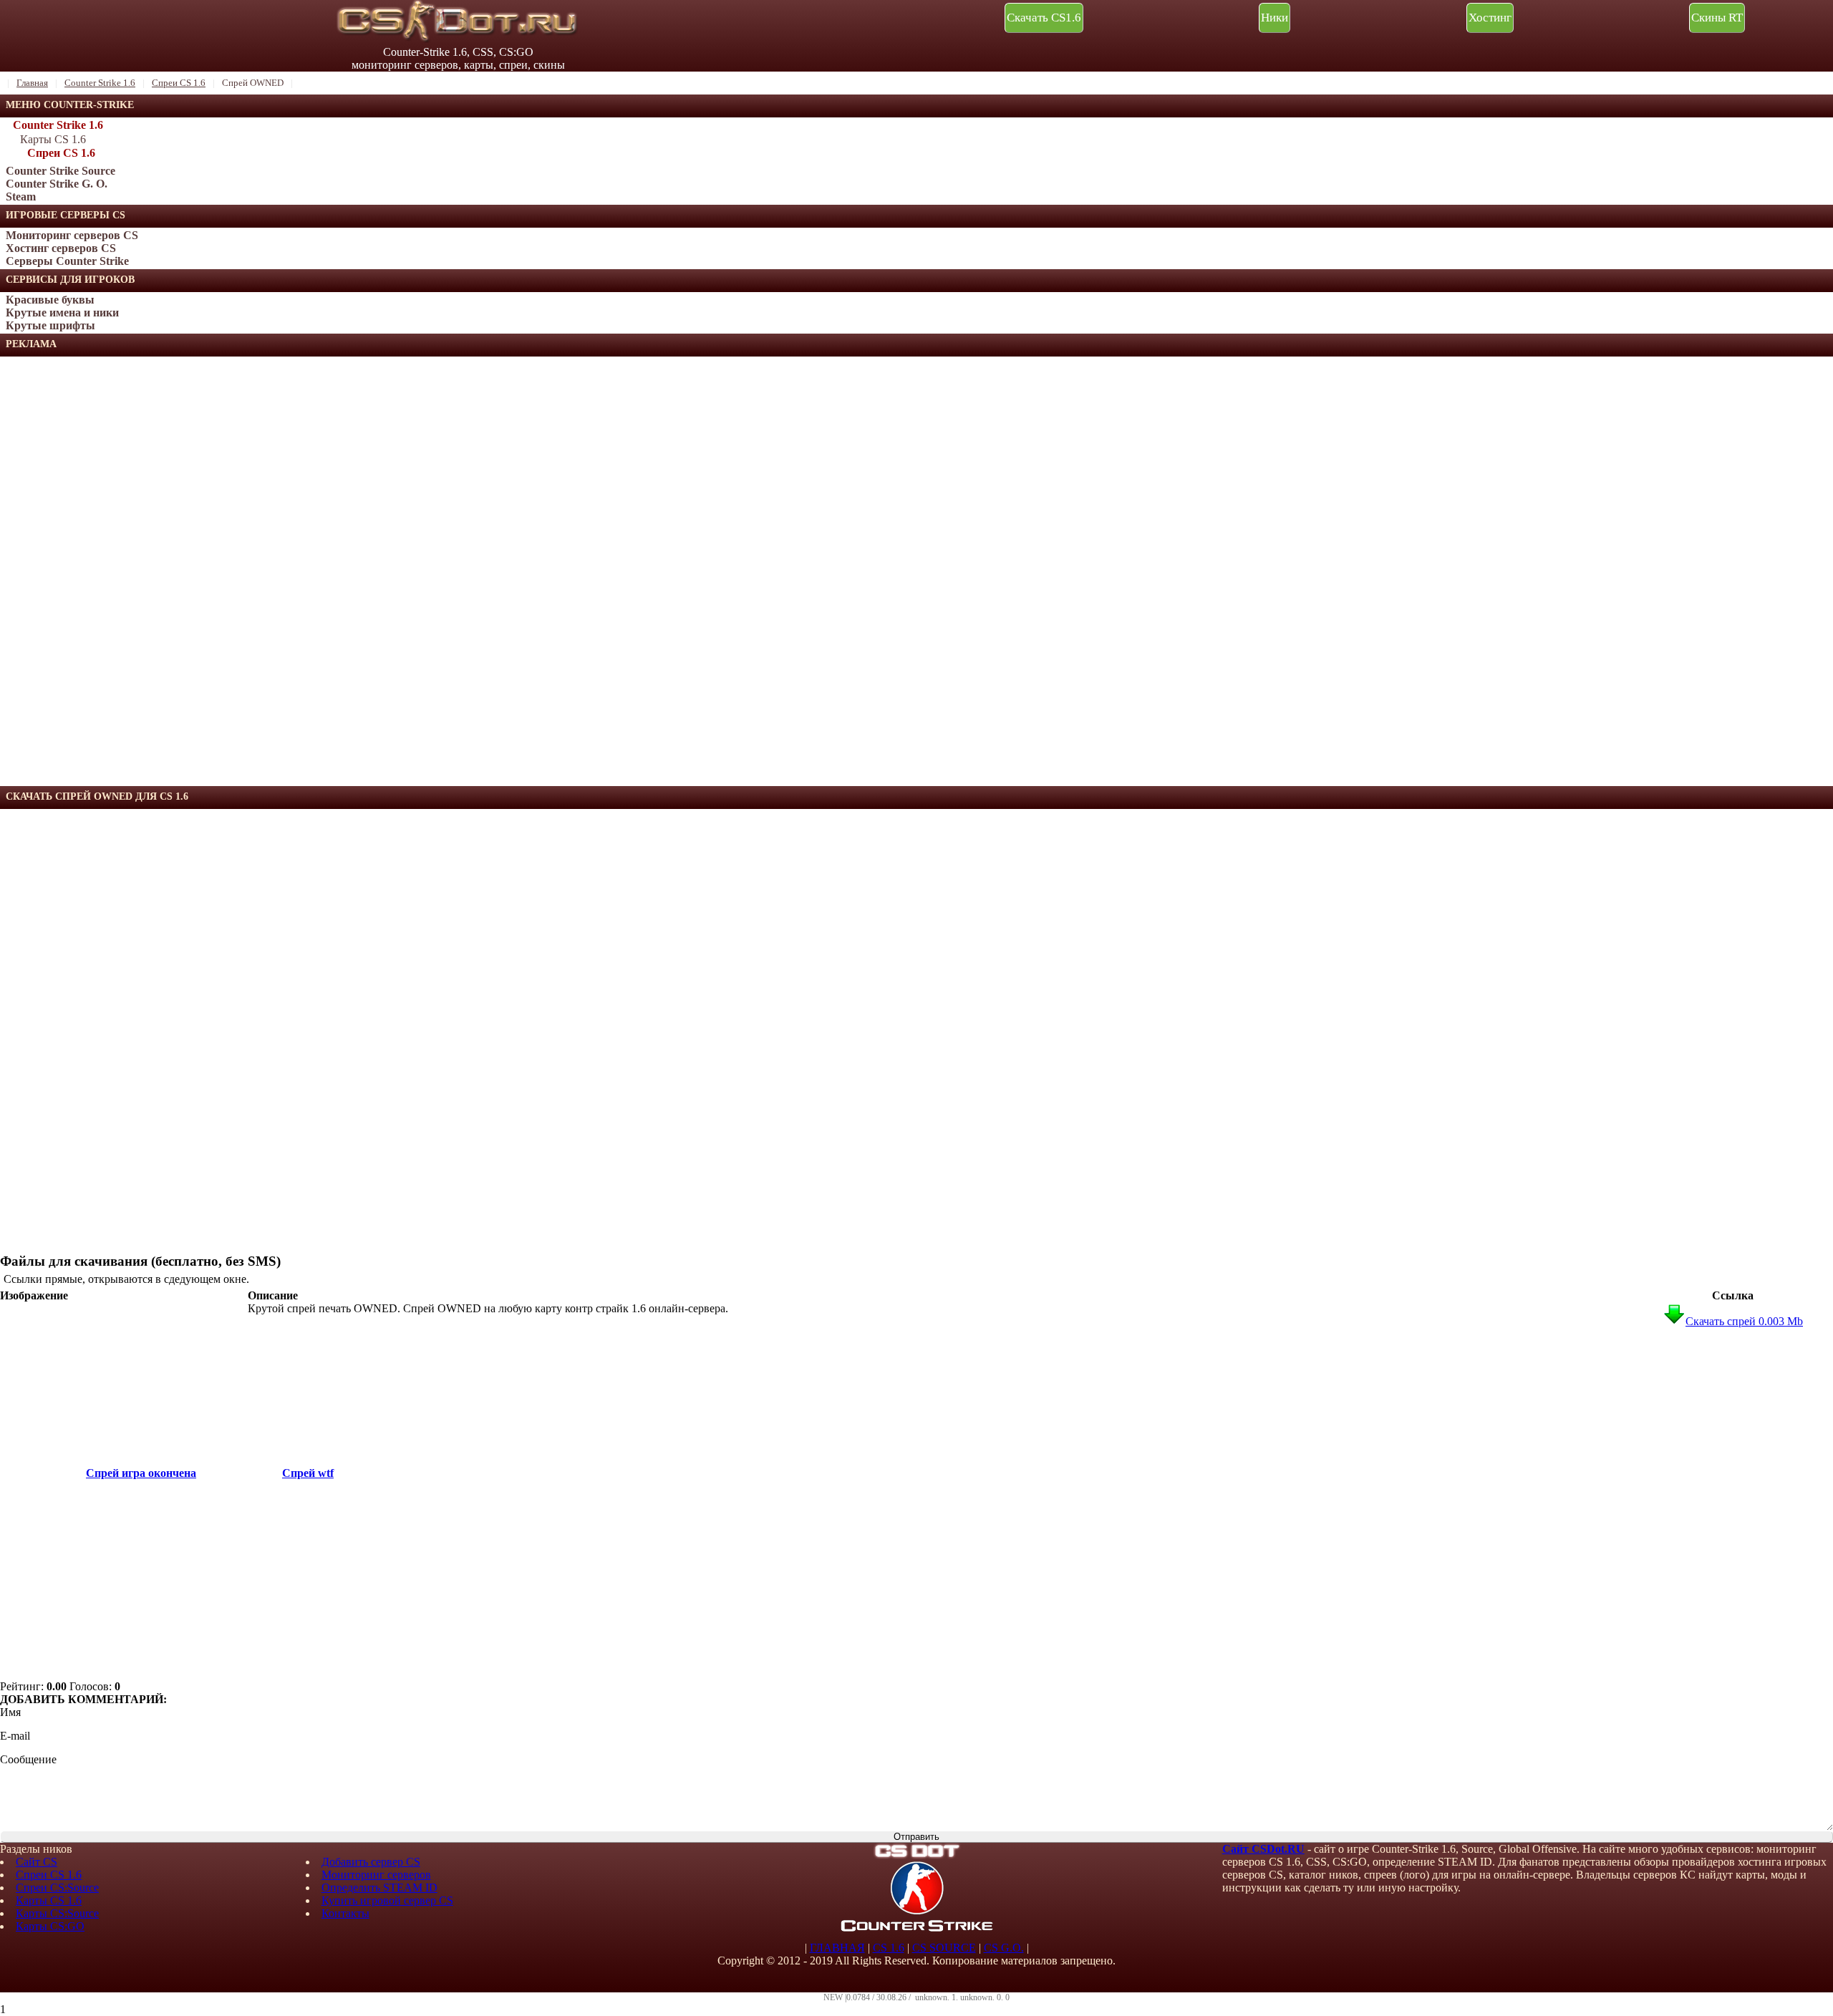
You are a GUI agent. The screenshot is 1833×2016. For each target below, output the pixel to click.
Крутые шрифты (50, 325)
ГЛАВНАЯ (837, 1948)
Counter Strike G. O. (57, 184)
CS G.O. (1004, 1948)
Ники (1275, 18)
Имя (10, 1712)
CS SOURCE (944, 1948)
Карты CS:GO (50, 1926)
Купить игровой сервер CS (387, 1900)
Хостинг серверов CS (61, 248)
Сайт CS (37, 1862)
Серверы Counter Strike (67, 261)
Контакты (345, 1913)
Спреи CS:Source (57, 1887)
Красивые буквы (50, 300)
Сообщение (28, 1759)
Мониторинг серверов (376, 1875)
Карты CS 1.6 (53, 139)
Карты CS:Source (57, 1913)
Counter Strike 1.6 (58, 125)
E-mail (15, 1736)
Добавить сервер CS (371, 1862)
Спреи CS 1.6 (61, 153)
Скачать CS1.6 (1044, 18)
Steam (21, 197)
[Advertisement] (107, 571)
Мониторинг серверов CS (72, 235)
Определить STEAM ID (379, 1887)
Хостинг (1490, 18)
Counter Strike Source (61, 171)
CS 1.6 (889, 1948)
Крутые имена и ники (62, 312)
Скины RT (1717, 18)
